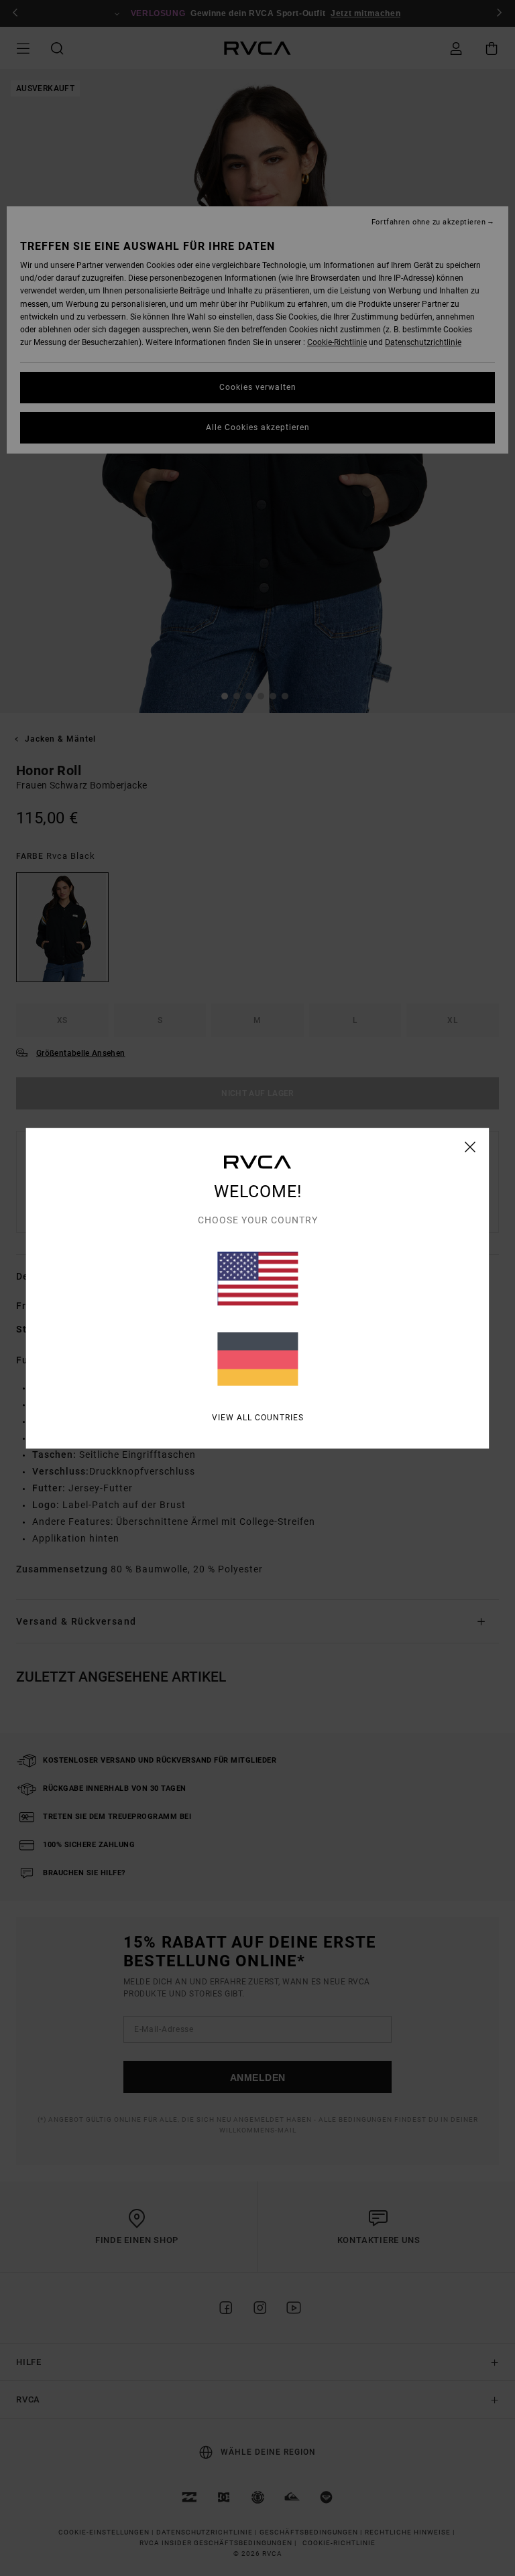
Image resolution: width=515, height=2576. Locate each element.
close (470, 1146)
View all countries (258, 1417)
